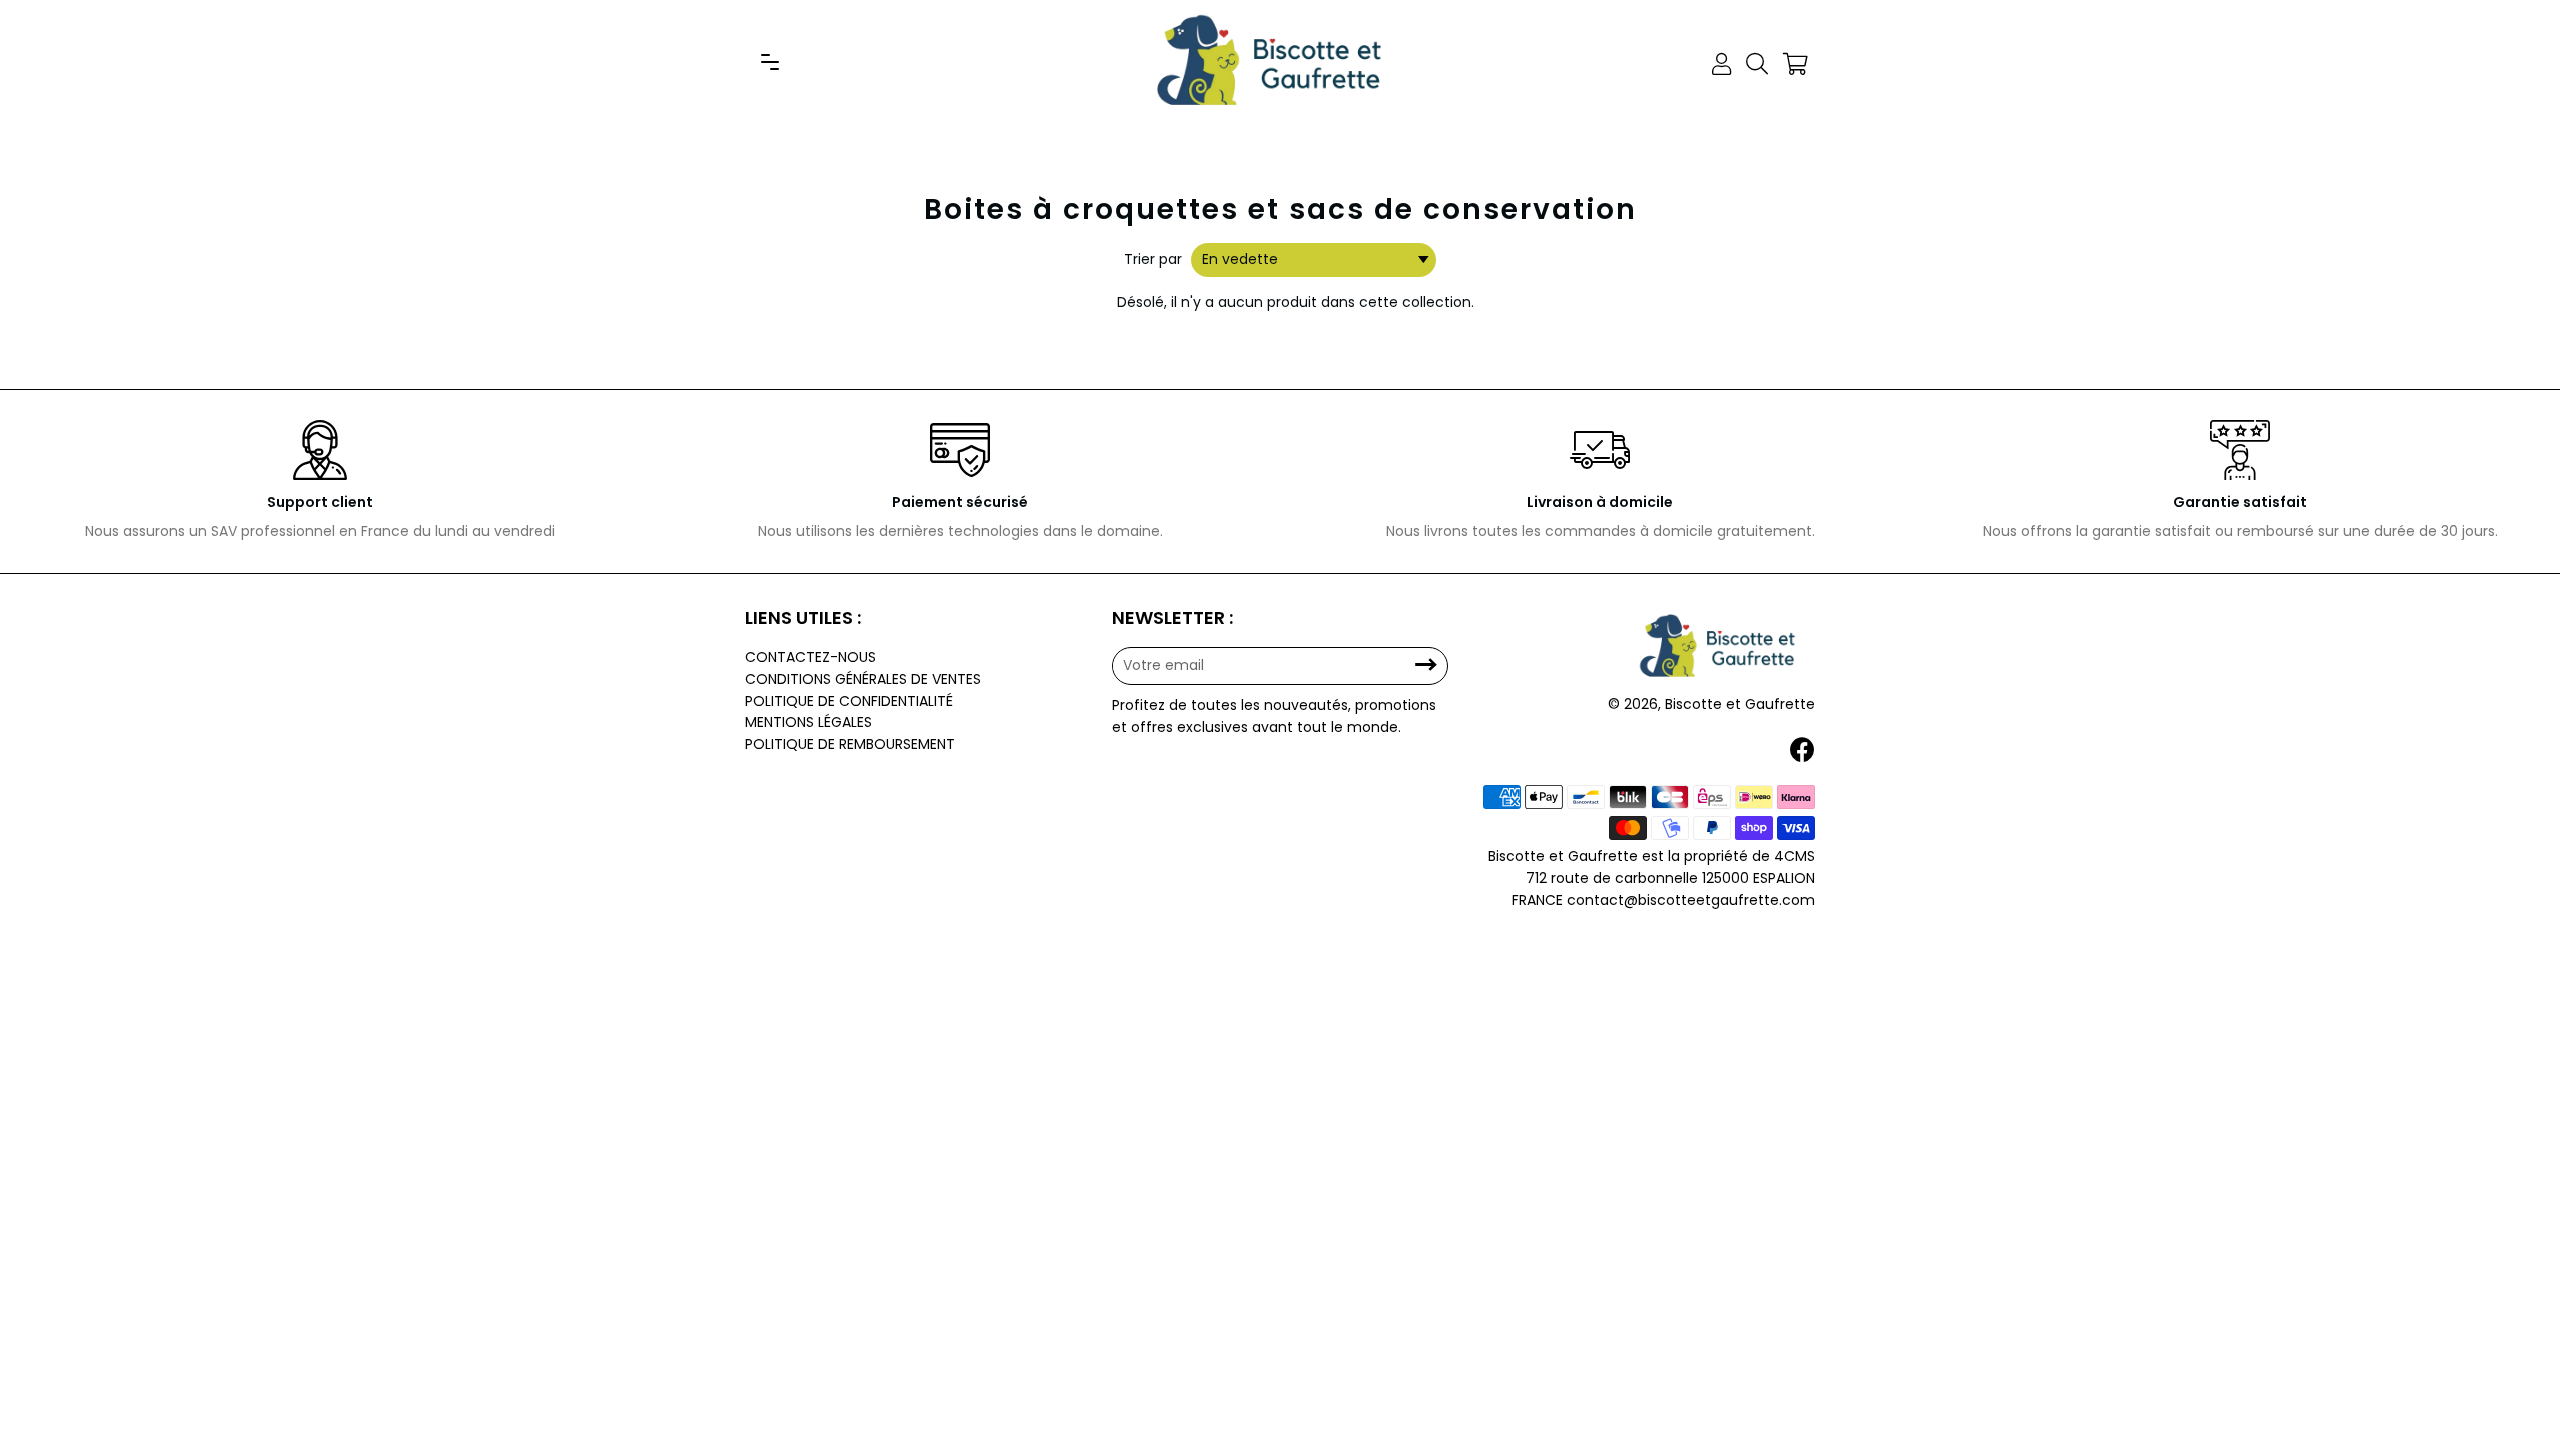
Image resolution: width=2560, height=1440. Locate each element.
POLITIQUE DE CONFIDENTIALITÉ (849, 701)
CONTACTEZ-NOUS (810, 657)
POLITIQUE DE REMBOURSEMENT (850, 744)
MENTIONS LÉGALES (808, 722)
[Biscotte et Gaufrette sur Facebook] (1804, 750)
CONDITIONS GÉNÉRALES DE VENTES (863, 679)
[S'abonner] (1426, 665)
